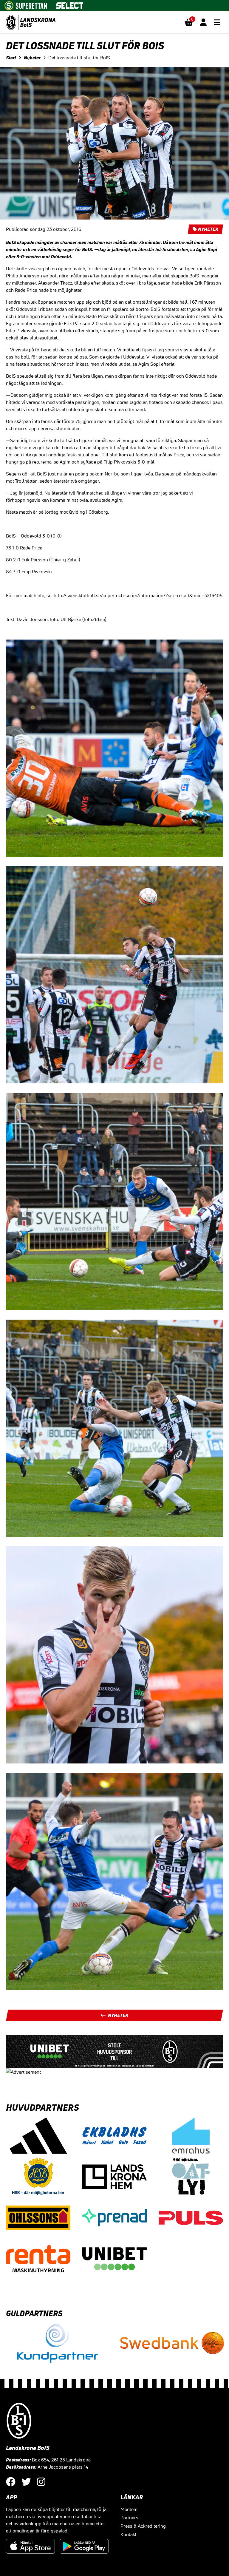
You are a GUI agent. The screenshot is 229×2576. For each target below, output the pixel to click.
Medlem (129, 2509)
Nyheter (32, 58)
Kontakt (129, 2534)
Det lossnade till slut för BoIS (79, 58)
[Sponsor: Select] (70, 4)
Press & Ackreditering (143, 2526)
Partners (129, 2518)
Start (11, 58)
